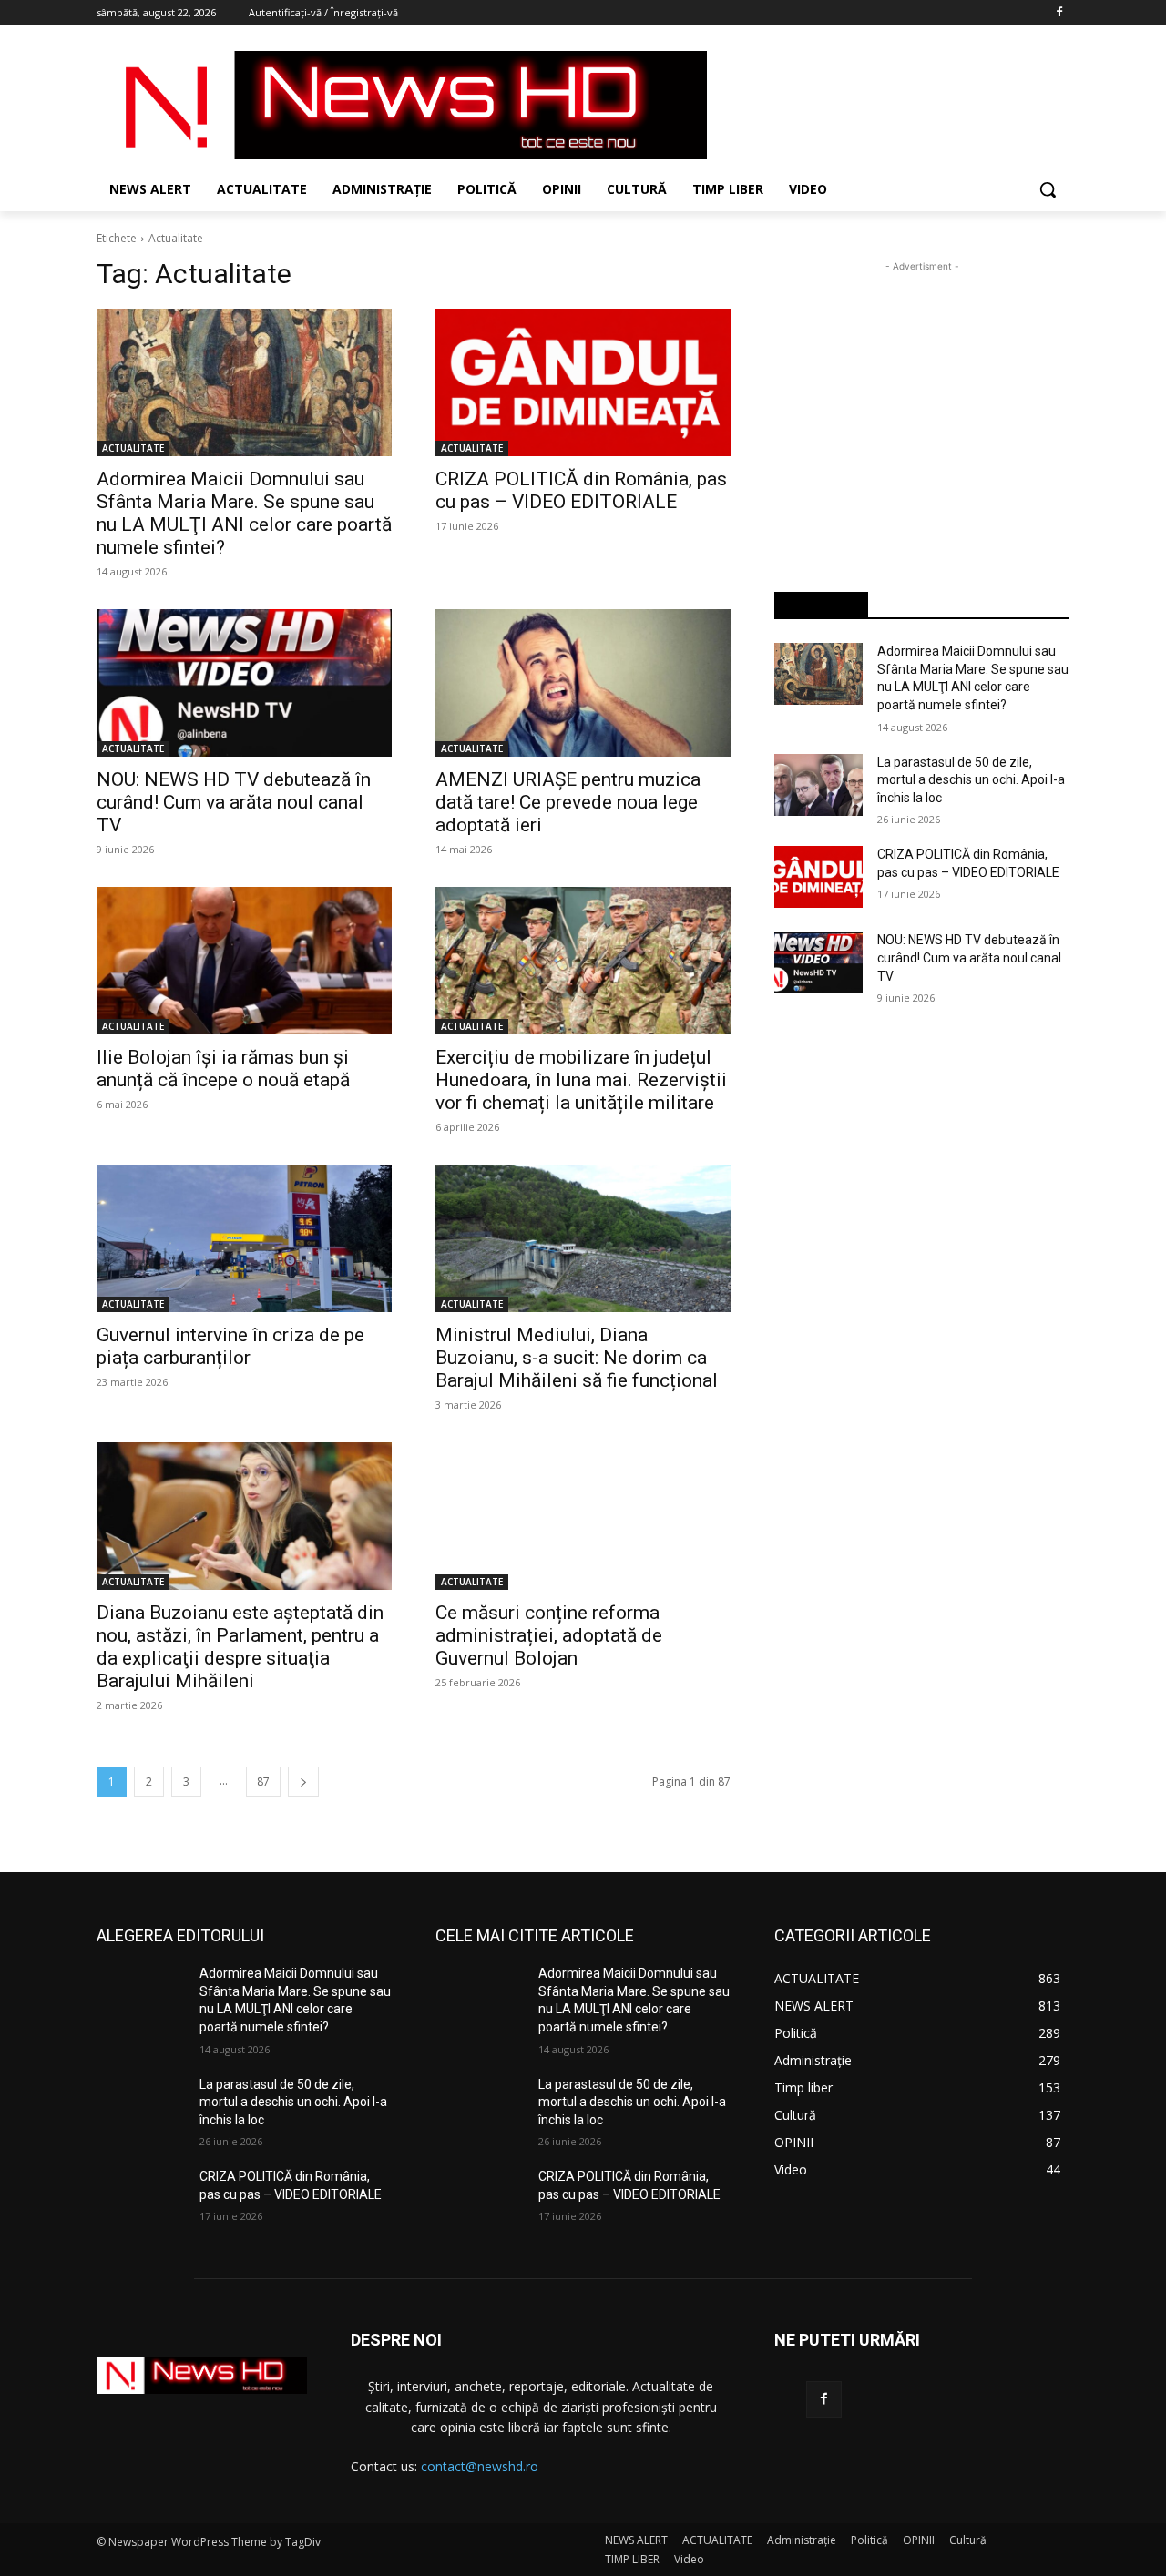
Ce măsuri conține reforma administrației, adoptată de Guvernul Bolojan (549, 1635)
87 (263, 1782)
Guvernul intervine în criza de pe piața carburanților (230, 1346)
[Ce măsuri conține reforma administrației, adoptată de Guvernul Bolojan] (583, 1516)
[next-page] (303, 1782)
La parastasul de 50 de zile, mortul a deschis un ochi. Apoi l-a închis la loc (971, 780)
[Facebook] (1059, 13)
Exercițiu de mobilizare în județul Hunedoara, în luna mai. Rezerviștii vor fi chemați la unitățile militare (581, 1080)
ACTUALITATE (133, 448)
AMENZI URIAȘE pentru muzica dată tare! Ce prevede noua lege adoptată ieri (568, 802)
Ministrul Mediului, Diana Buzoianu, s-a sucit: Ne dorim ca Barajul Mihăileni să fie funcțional (577, 1358)
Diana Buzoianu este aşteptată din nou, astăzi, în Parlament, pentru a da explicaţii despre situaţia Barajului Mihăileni (240, 1647)
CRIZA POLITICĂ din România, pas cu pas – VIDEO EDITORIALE (581, 490)
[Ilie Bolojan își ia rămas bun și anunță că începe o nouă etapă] (244, 961)
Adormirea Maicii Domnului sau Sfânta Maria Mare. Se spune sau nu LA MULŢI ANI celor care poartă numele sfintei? (244, 513)
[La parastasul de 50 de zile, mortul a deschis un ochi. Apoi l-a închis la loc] (818, 785)
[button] (1048, 189)
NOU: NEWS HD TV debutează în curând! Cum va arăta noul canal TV (234, 802)
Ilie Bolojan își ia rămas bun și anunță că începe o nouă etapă (223, 1069)
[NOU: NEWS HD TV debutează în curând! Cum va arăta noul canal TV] (244, 683)
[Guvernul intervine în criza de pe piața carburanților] (244, 1238)
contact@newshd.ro (480, 2466)
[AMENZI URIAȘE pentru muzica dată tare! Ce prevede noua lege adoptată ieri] (583, 683)
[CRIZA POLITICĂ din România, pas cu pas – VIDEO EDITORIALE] (583, 382)
